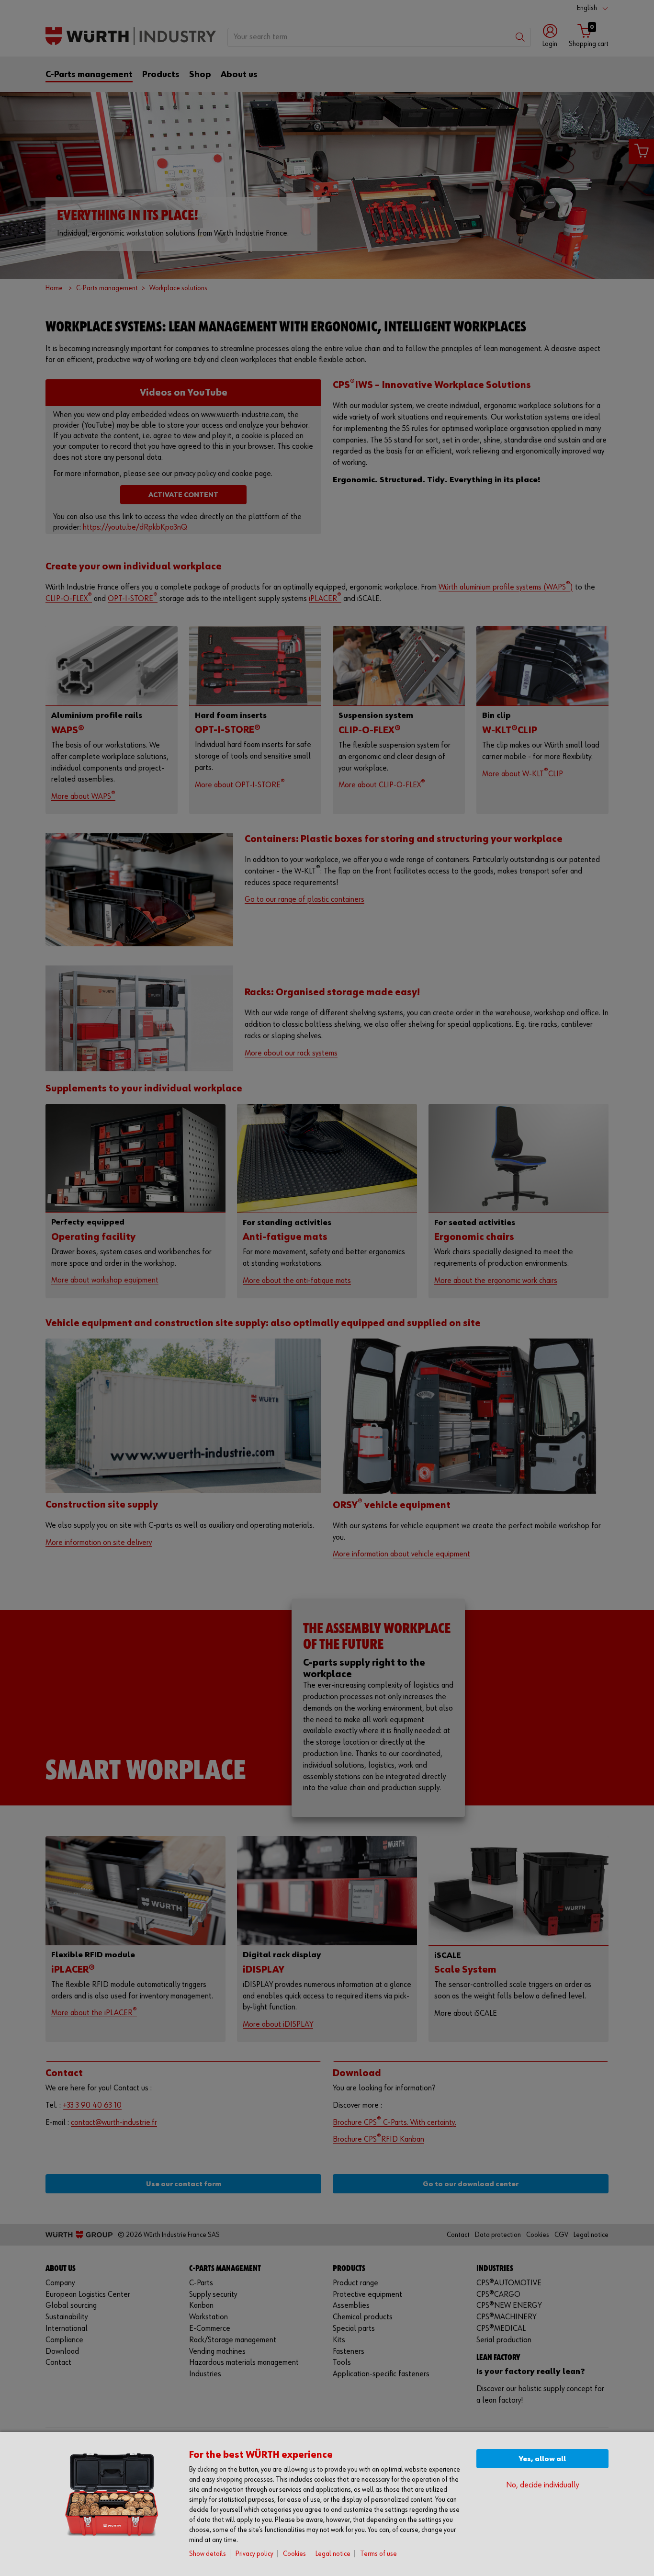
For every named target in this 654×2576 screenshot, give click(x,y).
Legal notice (333, 2554)
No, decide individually (542, 2485)
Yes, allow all (542, 2459)
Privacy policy (254, 2554)
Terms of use (378, 2554)
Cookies (294, 2554)
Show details (208, 2554)
